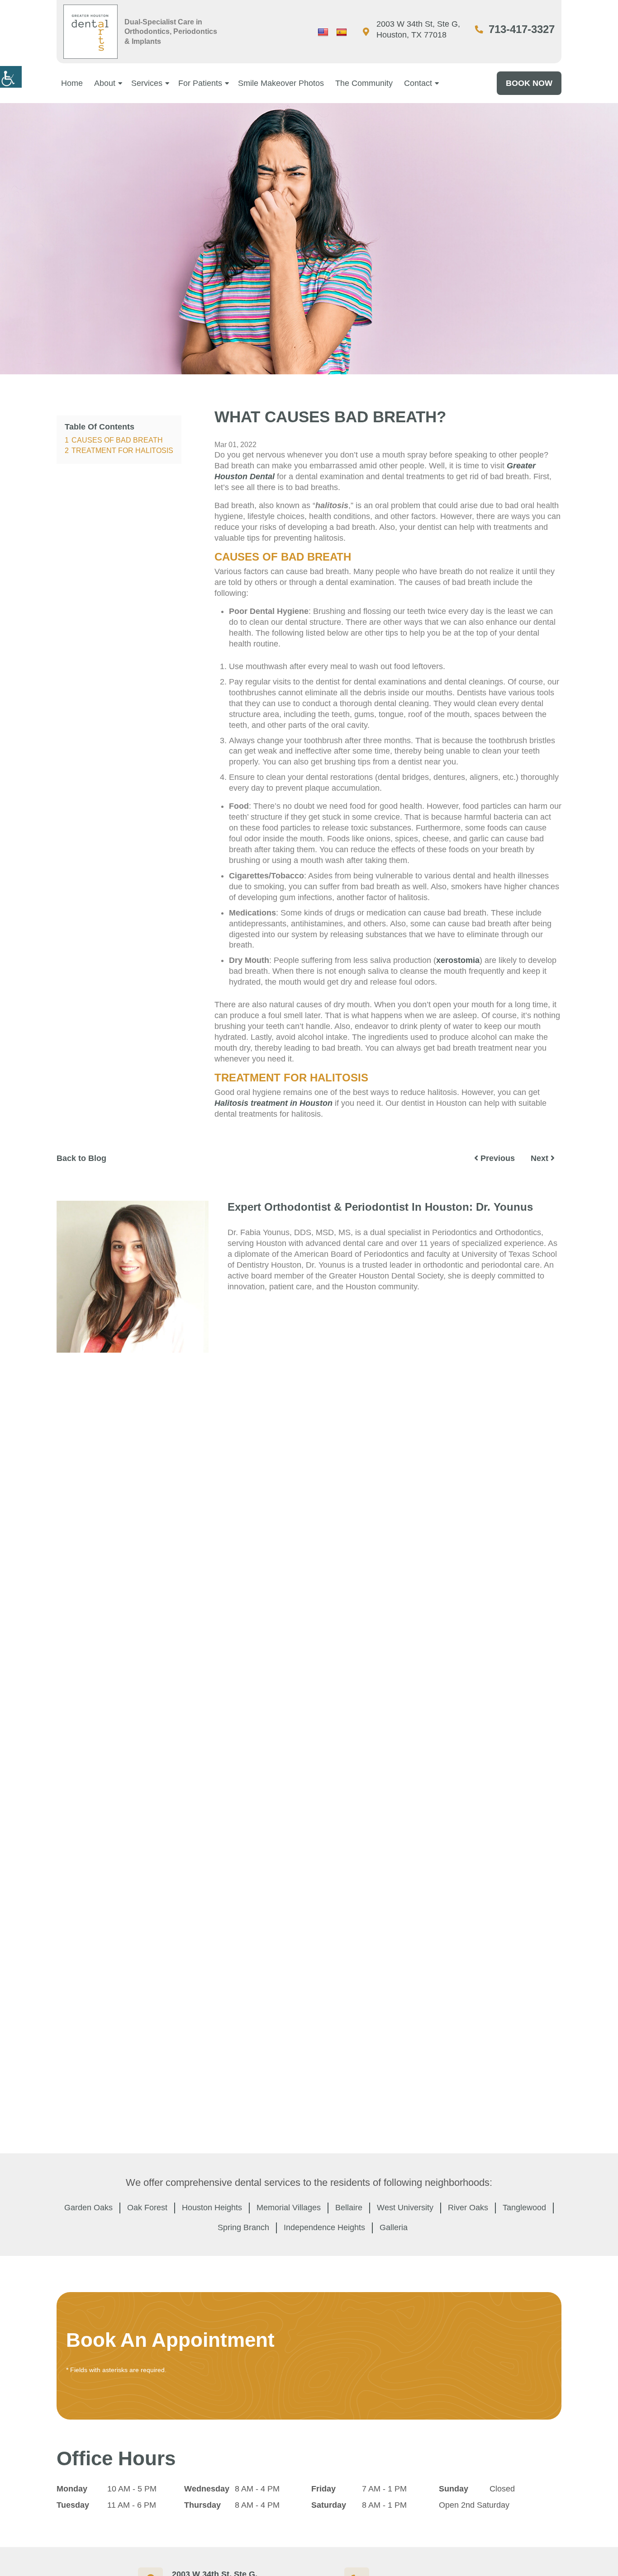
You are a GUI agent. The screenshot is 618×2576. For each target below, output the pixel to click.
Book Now (529, 83)
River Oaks (468, 2208)
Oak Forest (147, 2208)
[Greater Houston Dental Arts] (90, 32)
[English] (323, 33)
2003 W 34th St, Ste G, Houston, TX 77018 (418, 29)
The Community (364, 83)
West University (405, 2208)
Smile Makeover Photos (281, 83)
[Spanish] (342, 33)
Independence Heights (324, 2227)
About (105, 83)
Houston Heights (212, 2208)
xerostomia (458, 960)
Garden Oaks (88, 2208)
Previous (497, 1158)
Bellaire (349, 2208)
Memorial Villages (289, 2208)
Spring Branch (243, 2227)
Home (72, 83)
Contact (418, 83)
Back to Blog (81, 1158)
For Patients (200, 83)
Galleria (394, 2227)
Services (147, 83)
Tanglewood (524, 2208)
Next (541, 1158)
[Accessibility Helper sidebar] (11, 77)
